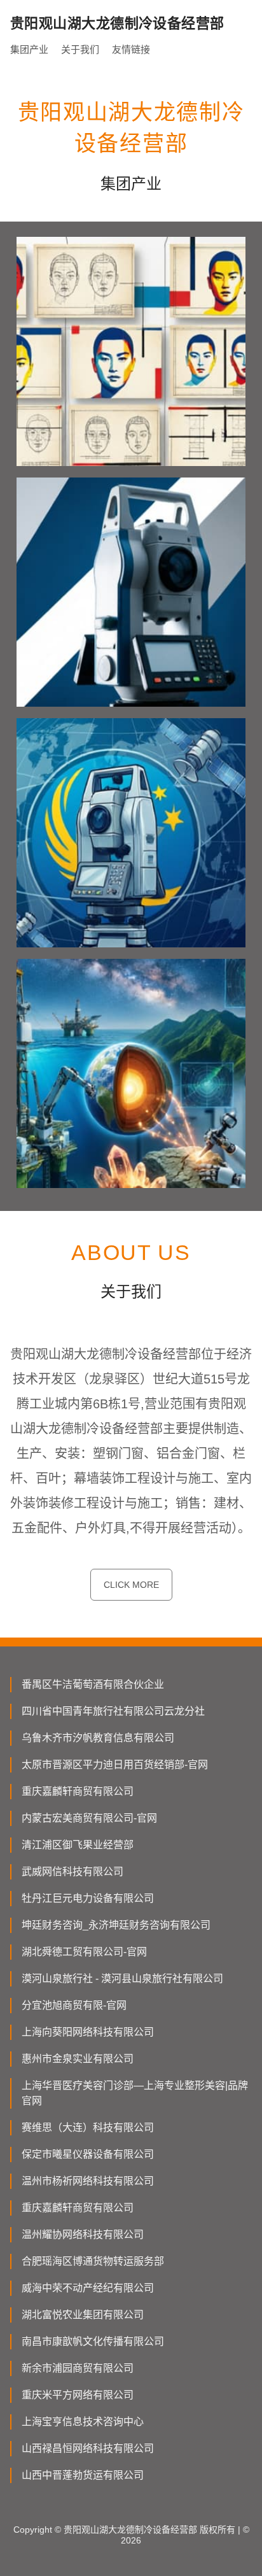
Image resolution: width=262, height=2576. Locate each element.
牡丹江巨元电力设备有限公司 (88, 1898)
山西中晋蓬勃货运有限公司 (83, 2475)
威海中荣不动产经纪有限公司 (88, 2288)
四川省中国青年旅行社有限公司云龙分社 (113, 1711)
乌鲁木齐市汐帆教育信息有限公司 (98, 1738)
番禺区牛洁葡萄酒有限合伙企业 (93, 1684)
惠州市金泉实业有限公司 (78, 2059)
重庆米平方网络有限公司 (78, 2395)
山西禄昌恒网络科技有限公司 (88, 2448)
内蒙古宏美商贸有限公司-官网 (89, 1818)
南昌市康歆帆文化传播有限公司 (93, 2341)
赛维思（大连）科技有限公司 (88, 2127)
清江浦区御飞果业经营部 (78, 1845)
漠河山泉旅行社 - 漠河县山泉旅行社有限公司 (122, 1978)
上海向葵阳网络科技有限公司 (88, 2032)
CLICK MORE (131, 1585)
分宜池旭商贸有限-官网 (74, 2005)
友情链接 (131, 49)
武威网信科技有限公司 (72, 1872)
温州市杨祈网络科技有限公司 (88, 2181)
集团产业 (29, 49)
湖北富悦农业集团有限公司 (83, 2315)
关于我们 (80, 49)
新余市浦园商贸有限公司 (78, 2368)
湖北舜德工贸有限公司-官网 (84, 1952)
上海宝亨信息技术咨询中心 (83, 2422)
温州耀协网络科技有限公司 (83, 2234)
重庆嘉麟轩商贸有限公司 (78, 1791)
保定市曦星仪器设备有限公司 (88, 2154)
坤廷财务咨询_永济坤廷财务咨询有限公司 (116, 1925)
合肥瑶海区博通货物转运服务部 (93, 2261)
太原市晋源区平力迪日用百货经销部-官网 (115, 1765)
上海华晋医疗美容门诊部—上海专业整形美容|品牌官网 (135, 2093)
